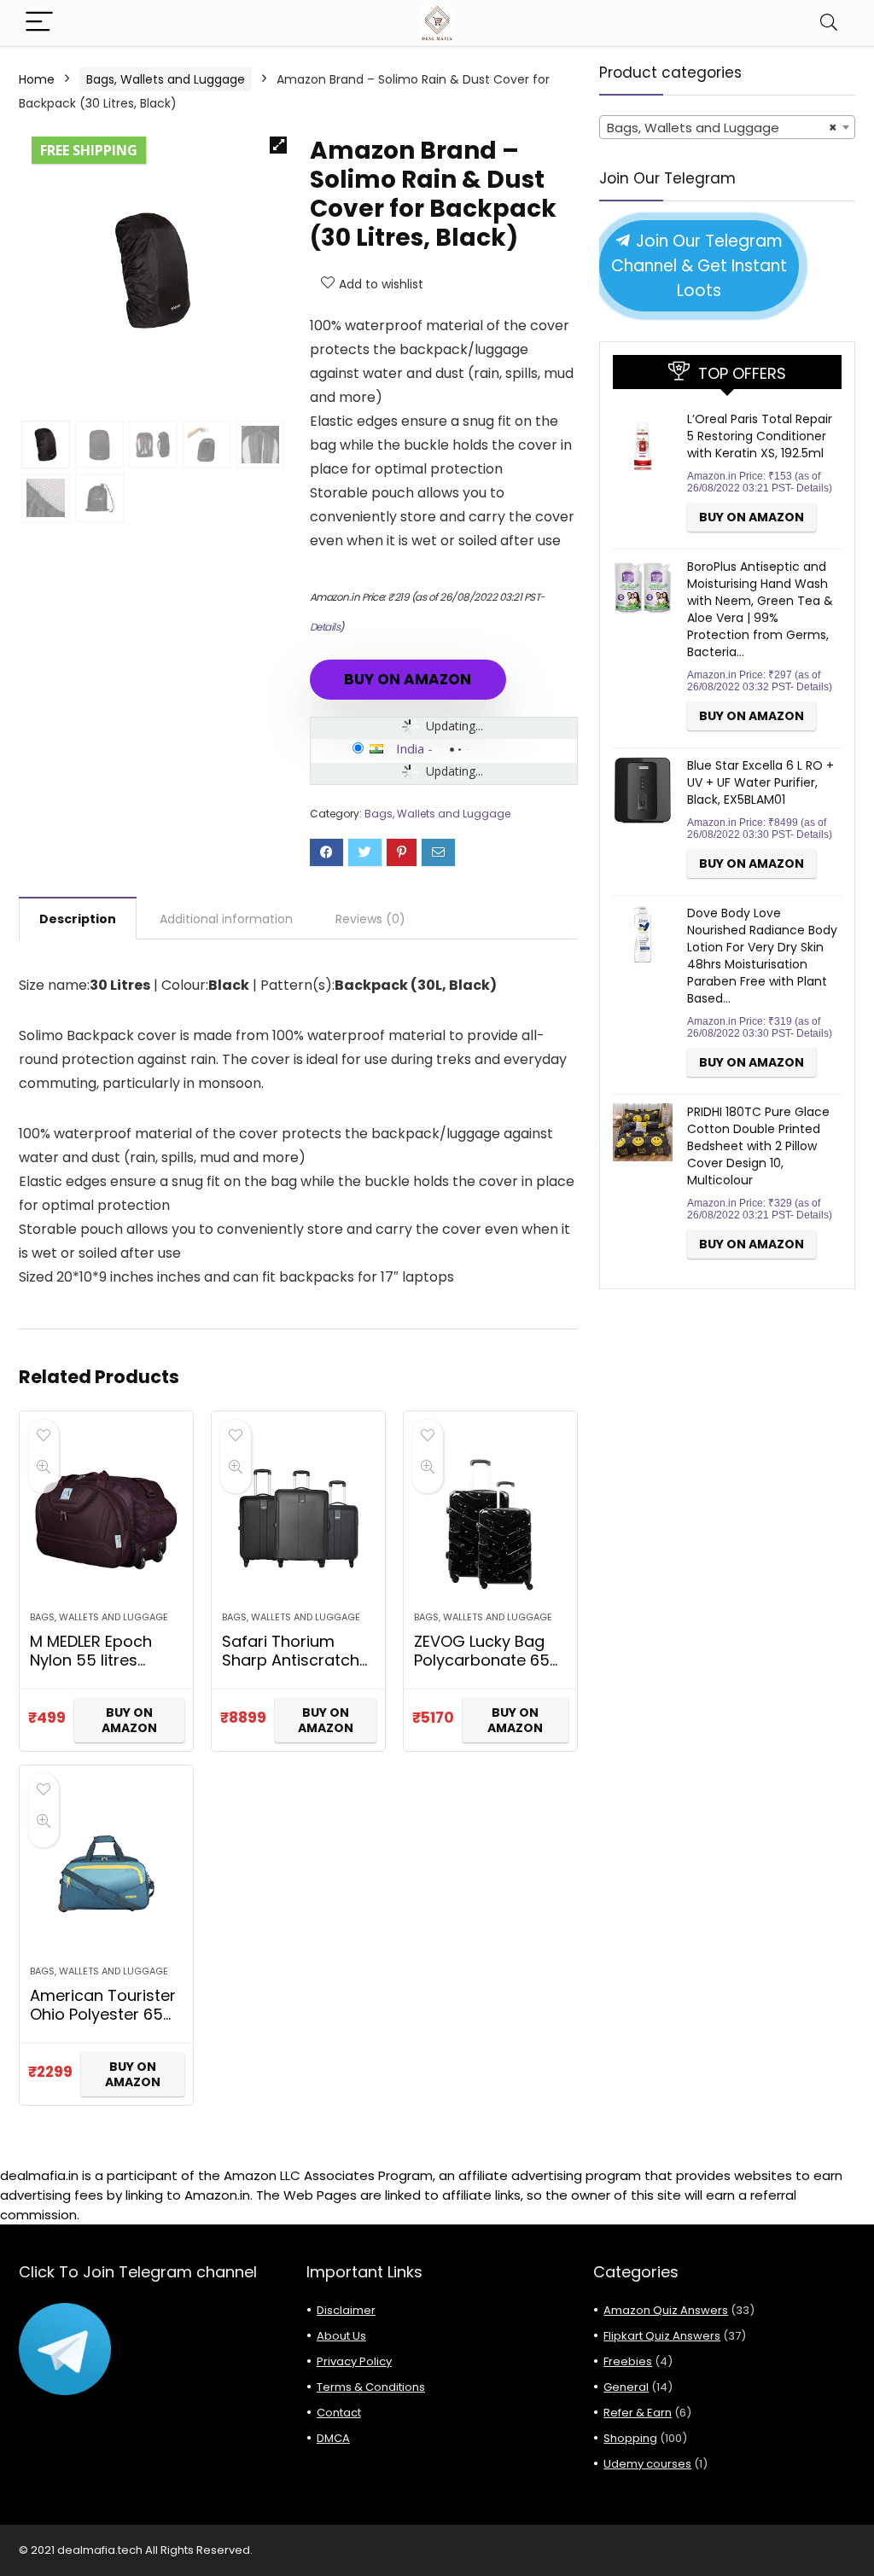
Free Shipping (89, 150)
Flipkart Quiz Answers (662, 2336)
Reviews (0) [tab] (370, 919)
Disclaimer (346, 2310)
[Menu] (39, 23)
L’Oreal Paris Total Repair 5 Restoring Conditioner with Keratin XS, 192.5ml (760, 436)
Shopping (630, 2438)
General (626, 2387)
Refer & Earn (638, 2413)
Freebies (628, 2361)
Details (325, 627)
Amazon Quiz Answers (666, 2310)
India (410, 748)
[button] (278, 145)
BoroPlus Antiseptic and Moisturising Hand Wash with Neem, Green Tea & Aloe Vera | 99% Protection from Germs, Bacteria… (760, 609)
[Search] (829, 23)
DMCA (333, 2438)
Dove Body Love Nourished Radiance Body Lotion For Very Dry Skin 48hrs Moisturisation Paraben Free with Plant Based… (762, 956)
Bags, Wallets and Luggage (166, 79)
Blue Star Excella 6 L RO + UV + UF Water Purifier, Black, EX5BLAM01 (760, 782)
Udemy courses (647, 2464)
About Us (341, 2336)
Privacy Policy (354, 2361)
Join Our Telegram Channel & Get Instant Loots (699, 266)
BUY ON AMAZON (408, 679)
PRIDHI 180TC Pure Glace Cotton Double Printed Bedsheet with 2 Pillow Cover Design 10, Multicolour (758, 1146)
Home (37, 79)
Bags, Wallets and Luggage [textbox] (722, 128)
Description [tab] (78, 919)
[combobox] (727, 127)
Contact (339, 2413)
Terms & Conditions (371, 2387)
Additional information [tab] (226, 919)
